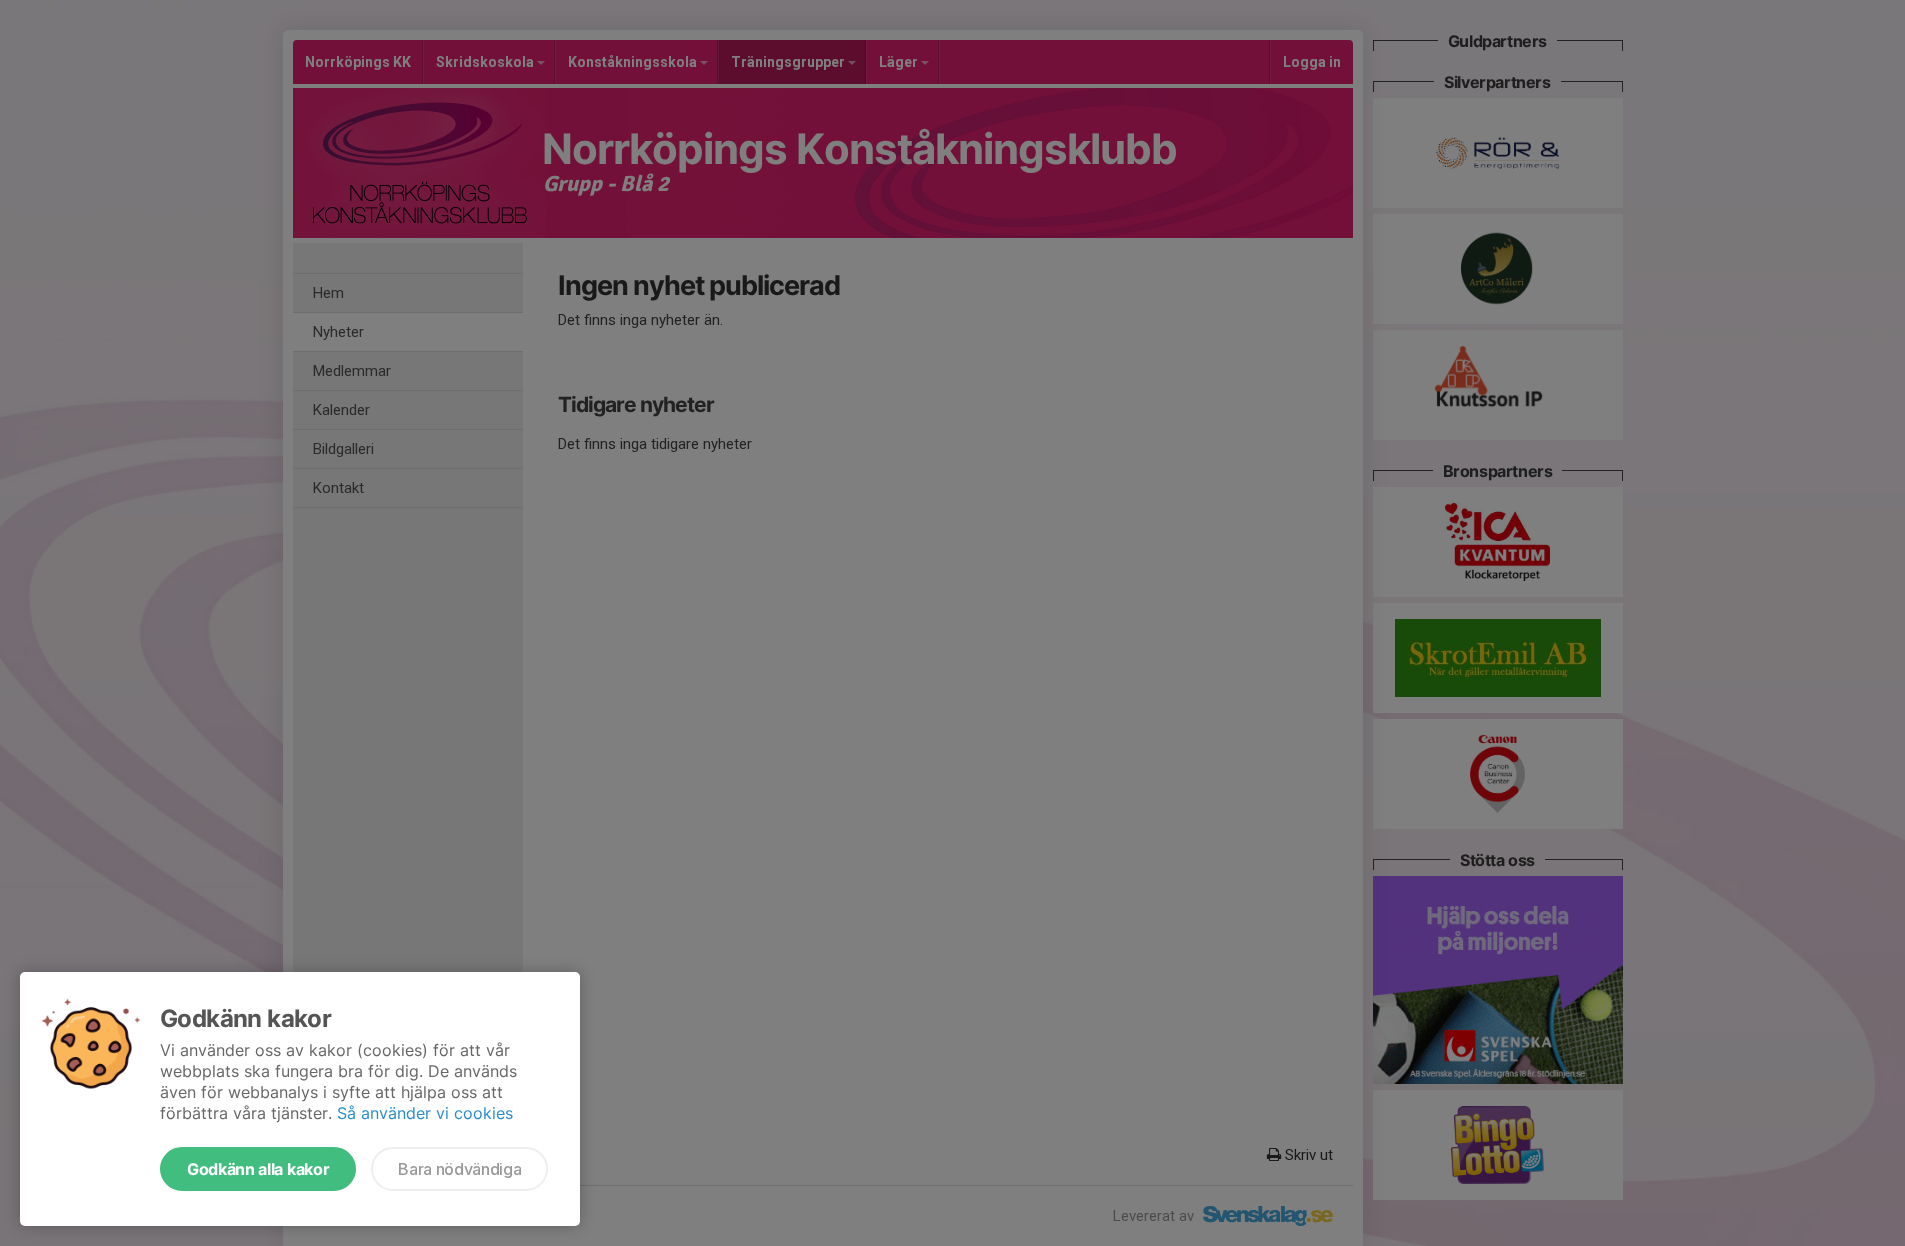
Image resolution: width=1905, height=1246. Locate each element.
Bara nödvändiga (459, 1169)
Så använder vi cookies (425, 1113)
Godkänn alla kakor (258, 1169)
